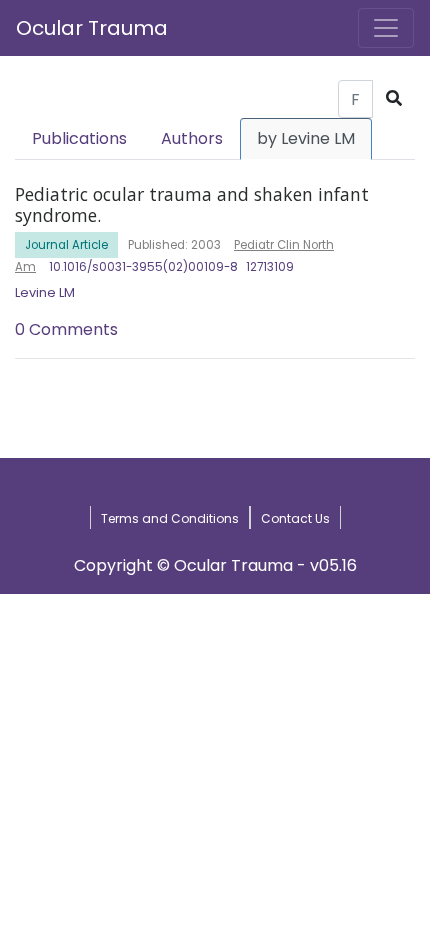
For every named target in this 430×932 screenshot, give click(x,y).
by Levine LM (306, 138)
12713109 (270, 267)
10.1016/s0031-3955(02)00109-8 (143, 267)
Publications (79, 138)
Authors (192, 138)
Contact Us (295, 518)
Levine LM (45, 292)
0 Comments (66, 329)
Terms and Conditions (170, 518)
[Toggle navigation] (386, 28)
